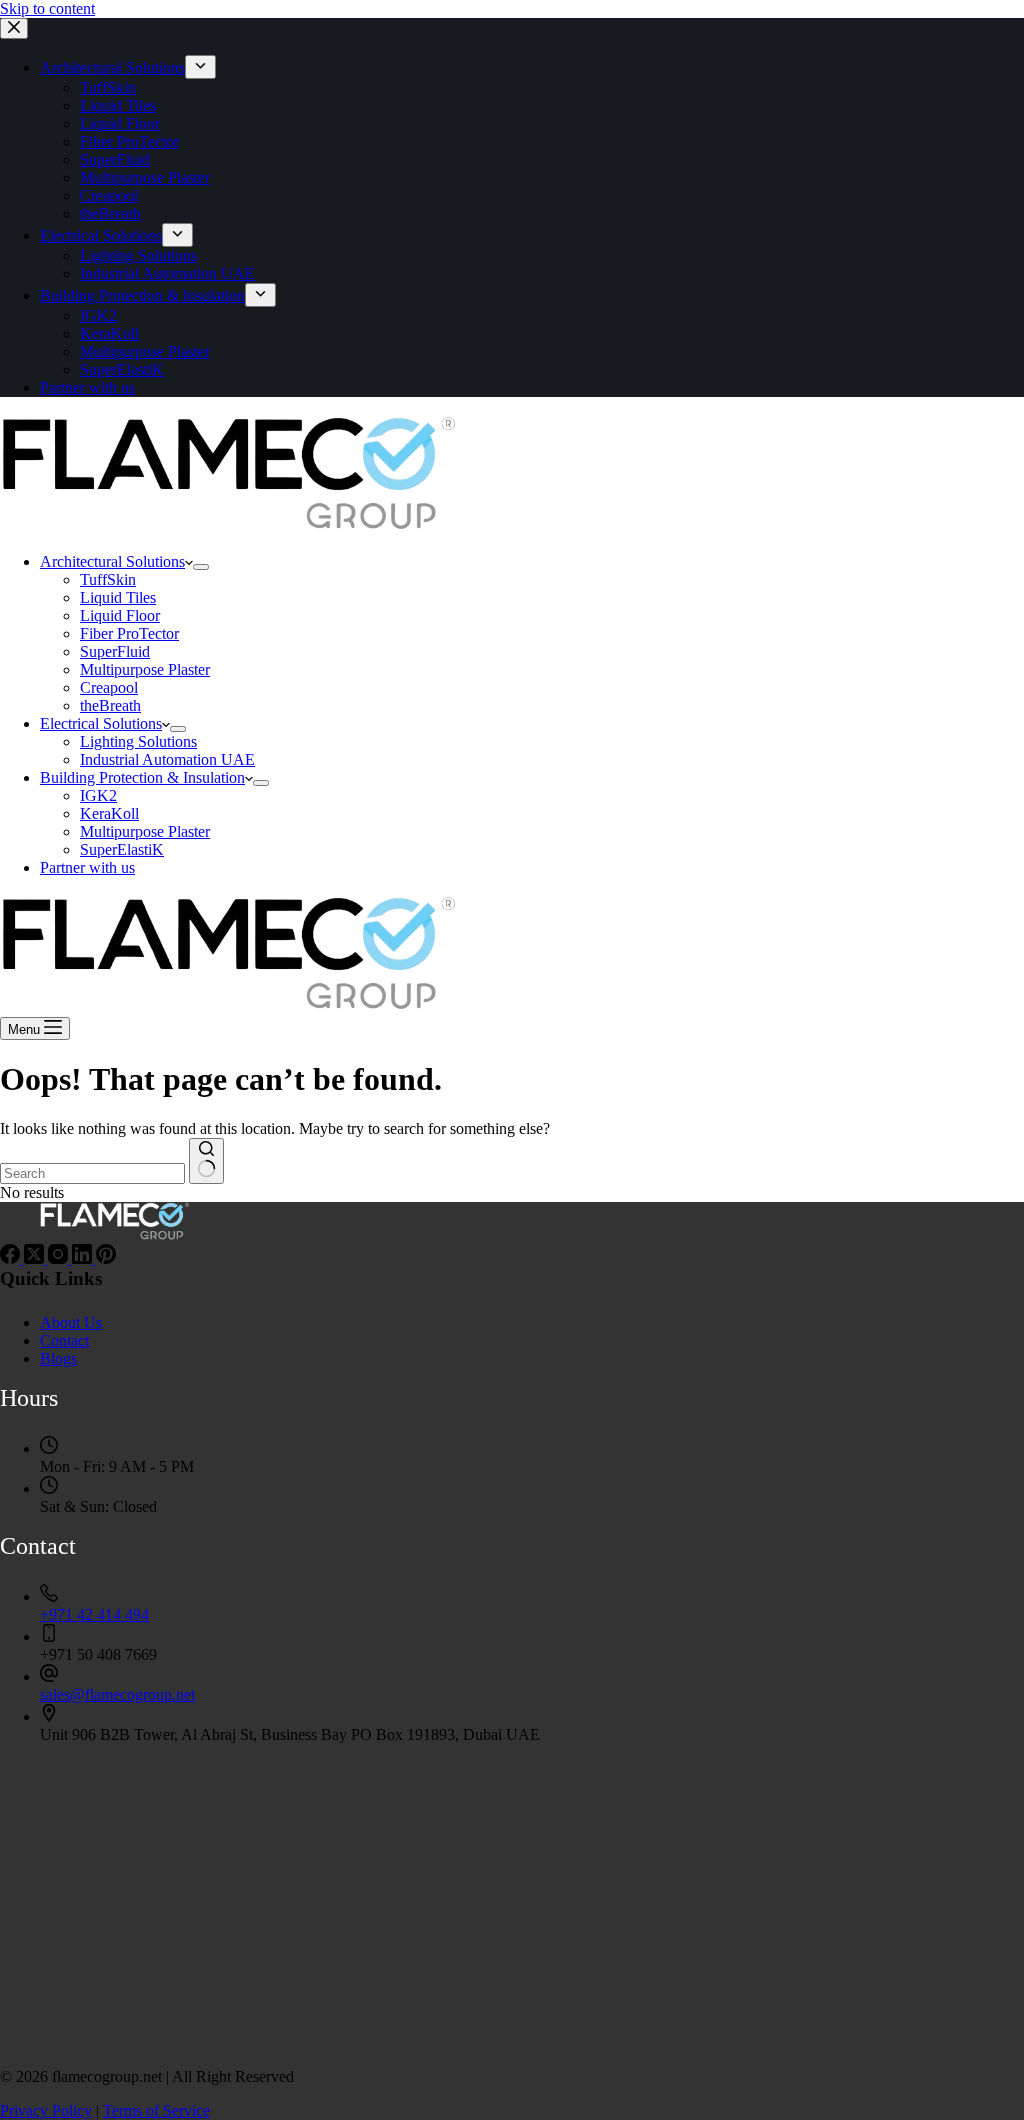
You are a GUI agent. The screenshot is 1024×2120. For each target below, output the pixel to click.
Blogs (58, 1358)
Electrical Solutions (101, 723)
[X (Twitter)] (36, 1258)
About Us (71, 1322)
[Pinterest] (106, 1258)
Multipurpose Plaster (145, 669)
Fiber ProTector (129, 633)
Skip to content (47, 8)
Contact (64, 1340)
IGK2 (98, 795)
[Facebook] (12, 1258)
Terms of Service (156, 2110)
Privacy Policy (46, 2110)
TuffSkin (108, 579)
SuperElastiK (122, 849)
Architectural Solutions (112, 561)
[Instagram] (60, 1258)
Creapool (109, 687)
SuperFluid (115, 651)
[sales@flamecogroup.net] (49, 1676)
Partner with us (87, 867)
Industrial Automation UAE (167, 759)
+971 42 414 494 (94, 1614)
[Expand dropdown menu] (201, 567)
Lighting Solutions (138, 741)
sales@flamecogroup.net (117, 1694)
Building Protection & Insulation (142, 777)
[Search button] (206, 1161)
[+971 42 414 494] (49, 1596)
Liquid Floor (120, 615)
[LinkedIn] (84, 1258)
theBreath (110, 705)
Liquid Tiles (118, 597)
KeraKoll (109, 813)
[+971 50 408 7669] (49, 1636)
